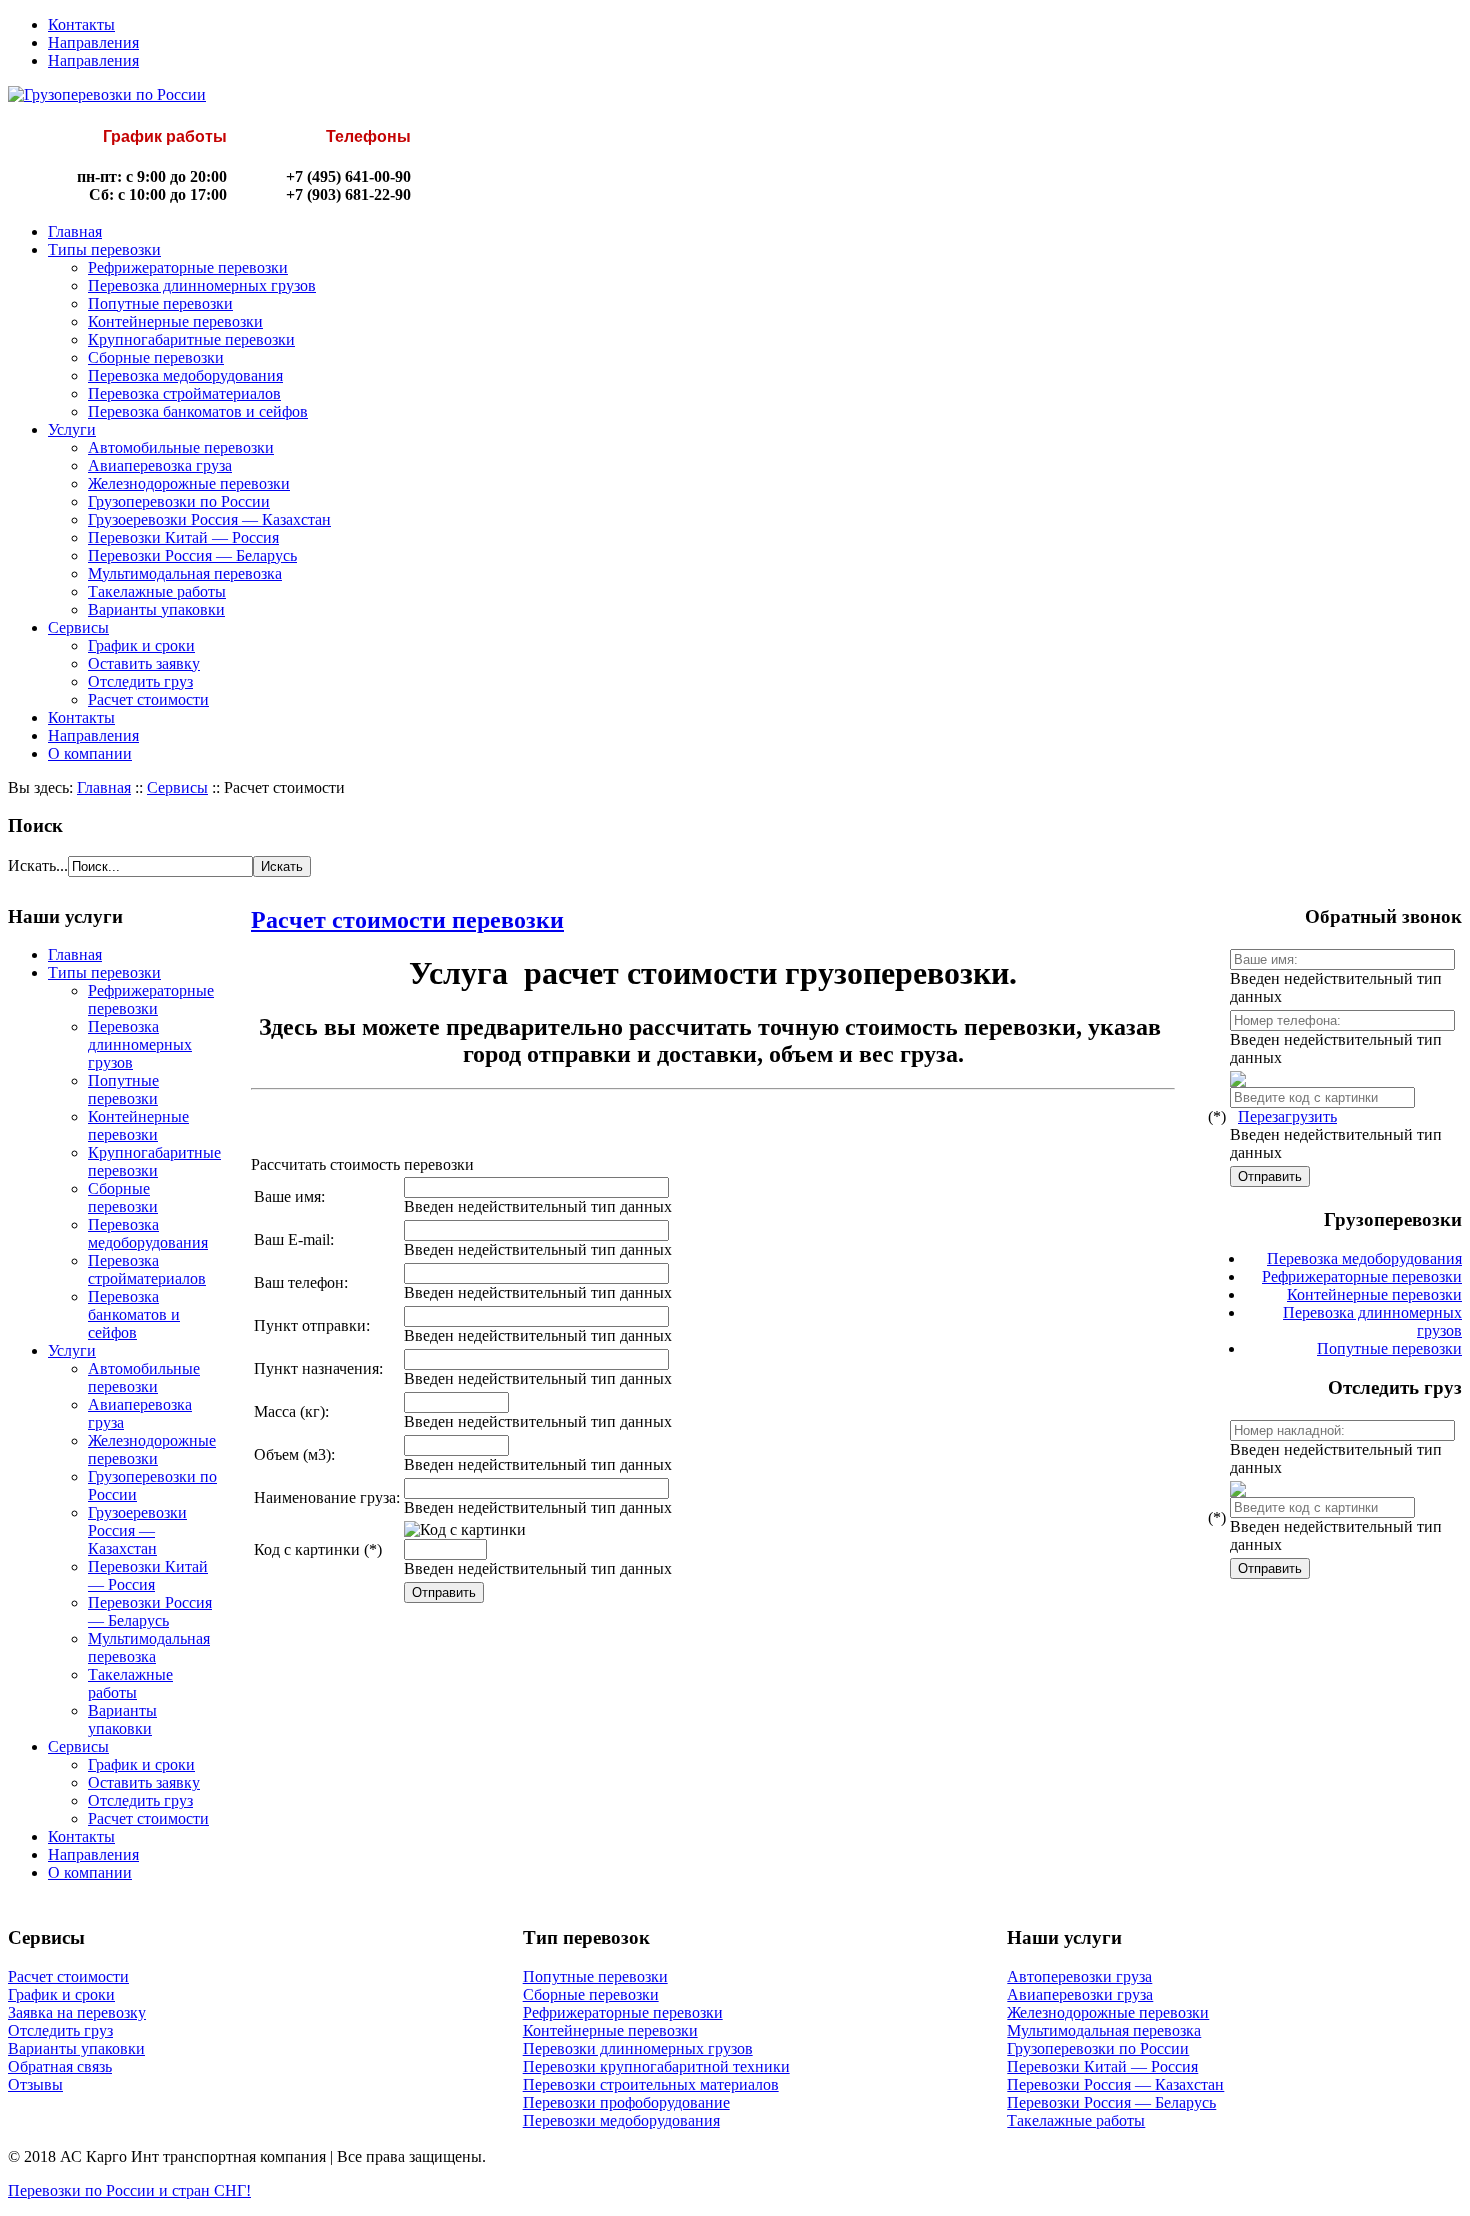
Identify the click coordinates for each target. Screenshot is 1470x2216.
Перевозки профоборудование (626, 2102)
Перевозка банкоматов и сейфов (198, 411)
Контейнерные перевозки (175, 321)
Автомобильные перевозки (181, 447)
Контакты (81, 24)
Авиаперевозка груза (160, 465)
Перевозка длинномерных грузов (202, 285)
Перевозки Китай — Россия (183, 537)
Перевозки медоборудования (621, 2120)
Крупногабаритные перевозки (191, 339)
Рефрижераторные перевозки (188, 267)
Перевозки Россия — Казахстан (1115, 2084)
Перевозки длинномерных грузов (638, 2048)
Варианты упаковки (156, 609)
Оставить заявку (144, 663)
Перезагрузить (1287, 1116)
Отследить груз (140, 681)
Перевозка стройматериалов (184, 393)
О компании (90, 753)
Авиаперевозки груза (1080, 1994)
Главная (75, 231)
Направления (93, 42)
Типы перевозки (104, 249)
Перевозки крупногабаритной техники (656, 2066)
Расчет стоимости (148, 699)
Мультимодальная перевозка (185, 573)
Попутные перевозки (160, 303)
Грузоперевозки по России (179, 501)
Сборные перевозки (156, 357)
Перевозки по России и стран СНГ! (129, 2190)
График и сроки (141, 645)
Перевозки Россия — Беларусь (192, 555)
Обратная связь (60, 2066)
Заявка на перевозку (77, 2012)
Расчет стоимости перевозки (407, 920)
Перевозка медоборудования (185, 375)
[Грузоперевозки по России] (107, 94)
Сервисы (78, 627)
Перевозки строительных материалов (651, 2084)
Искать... (38, 865)
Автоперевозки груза (1079, 1976)
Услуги (72, 429)
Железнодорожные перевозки (189, 483)
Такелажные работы (157, 591)
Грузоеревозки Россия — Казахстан (209, 519)
